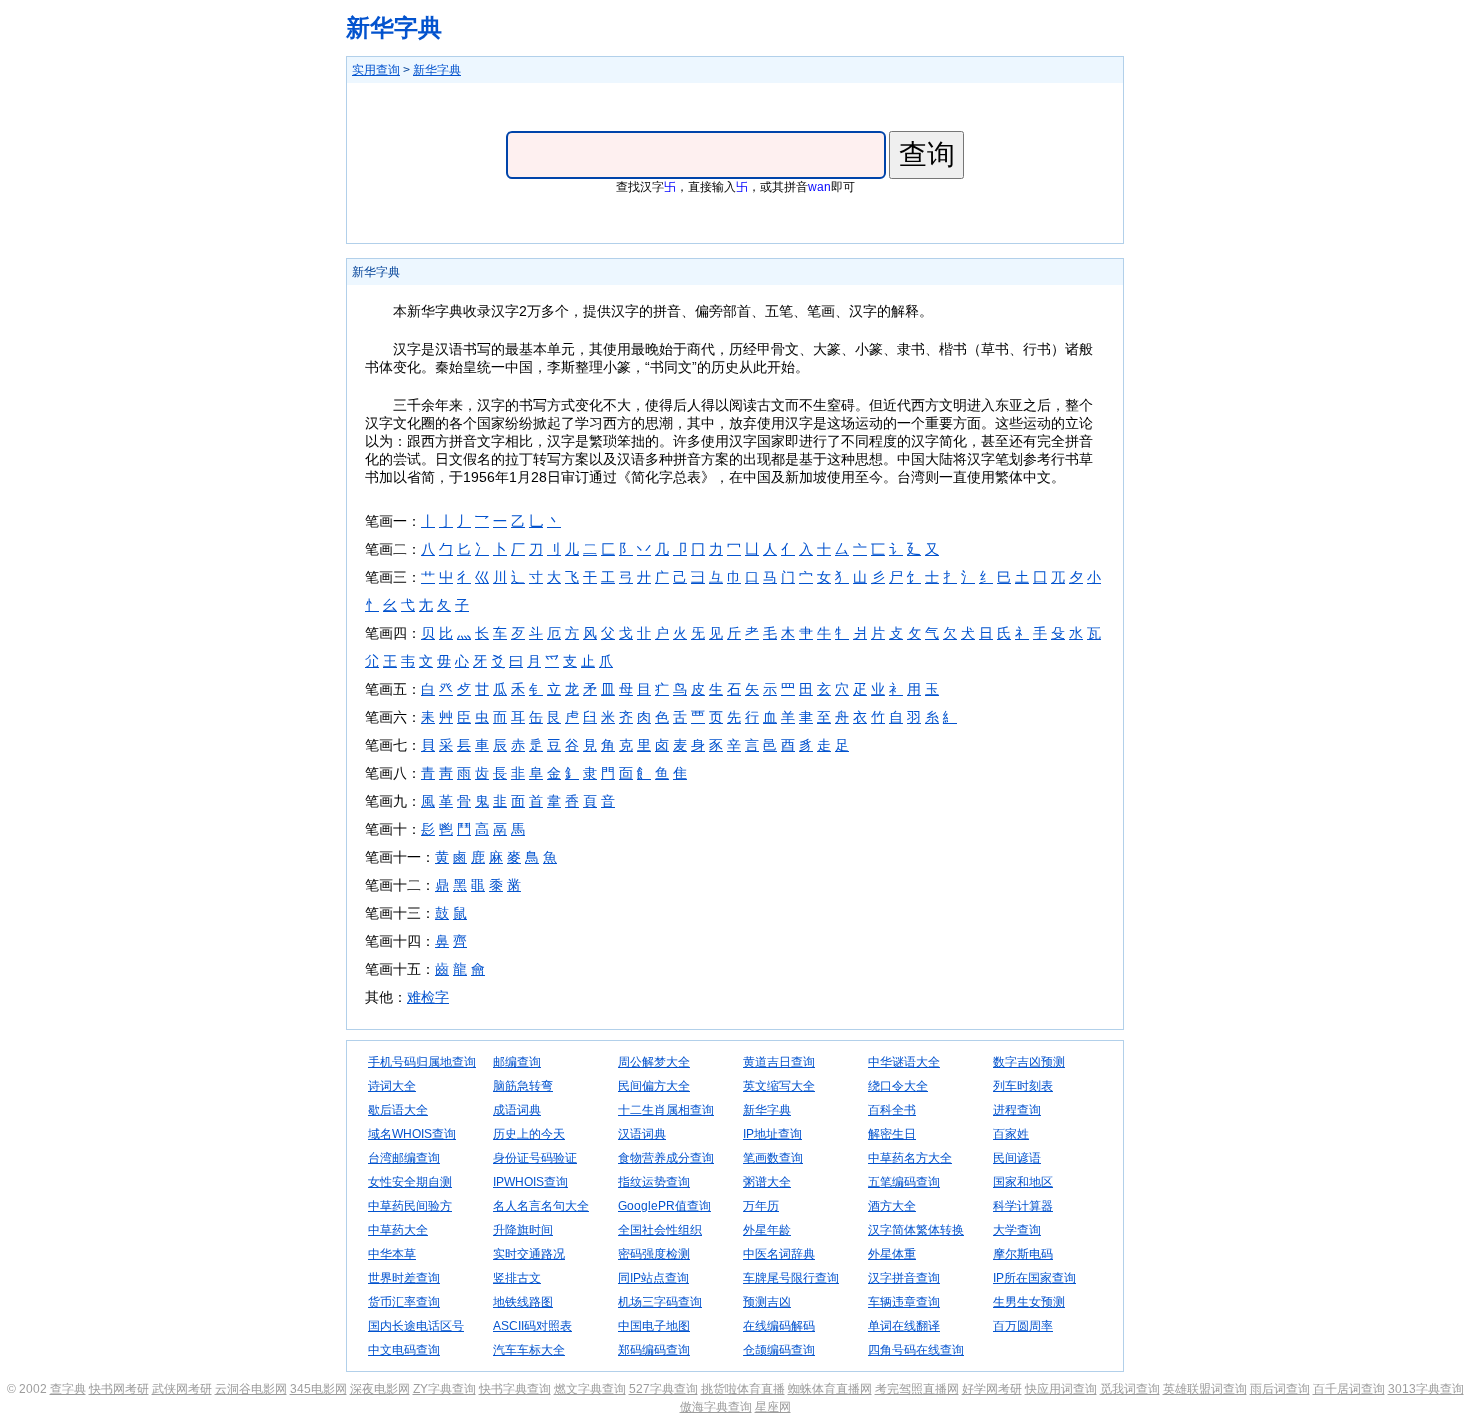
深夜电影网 (380, 1389)
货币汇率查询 (404, 1302)
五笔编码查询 (904, 1182)
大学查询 (1017, 1230)
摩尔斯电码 (1023, 1254)
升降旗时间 (523, 1230)
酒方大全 (892, 1206)
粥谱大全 (767, 1182)
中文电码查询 (404, 1350)
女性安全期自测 (410, 1182)
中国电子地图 (654, 1326)
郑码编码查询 (654, 1350)
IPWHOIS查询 (530, 1182)
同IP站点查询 (653, 1278)
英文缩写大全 (779, 1086)
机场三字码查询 (660, 1302)
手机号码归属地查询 (422, 1062)
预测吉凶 (767, 1302)
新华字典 (394, 27)
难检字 (428, 997)
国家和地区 (1023, 1182)
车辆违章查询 (904, 1302)
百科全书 (892, 1110)
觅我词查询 (1130, 1389)
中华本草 (392, 1254)
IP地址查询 (772, 1134)
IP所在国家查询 (1034, 1278)
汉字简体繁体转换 (916, 1230)
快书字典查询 (515, 1389)
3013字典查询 (1426, 1389)
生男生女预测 (1029, 1302)
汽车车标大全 (529, 1350)
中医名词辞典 (779, 1254)
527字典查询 (663, 1389)
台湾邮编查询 (404, 1158)
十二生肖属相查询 (666, 1110)
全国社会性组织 (660, 1230)
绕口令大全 (898, 1086)
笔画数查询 (773, 1158)
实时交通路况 (529, 1254)
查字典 (68, 1389)
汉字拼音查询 (904, 1278)
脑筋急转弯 (523, 1086)
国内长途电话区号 (416, 1326)
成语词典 (517, 1110)
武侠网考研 (182, 1389)
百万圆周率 (1023, 1326)
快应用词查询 (1061, 1389)
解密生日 (892, 1134)
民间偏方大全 (654, 1086)
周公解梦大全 (654, 1062)
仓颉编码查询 (779, 1350)
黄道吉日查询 (779, 1062)
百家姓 (1011, 1134)
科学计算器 (1023, 1206)
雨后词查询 (1280, 1389)
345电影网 (318, 1389)
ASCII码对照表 (532, 1326)
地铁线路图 (523, 1302)
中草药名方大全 (910, 1158)
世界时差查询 (404, 1278)
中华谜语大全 (904, 1062)
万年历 (761, 1206)
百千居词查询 (1349, 1389)
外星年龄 (767, 1230)
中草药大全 (398, 1230)
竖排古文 (517, 1278)
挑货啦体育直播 (743, 1389)
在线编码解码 (779, 1326)
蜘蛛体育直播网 (830, 1389)
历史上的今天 (529, 1134)
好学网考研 (992, 1389)
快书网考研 (119, 1389)
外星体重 (892, 1254)
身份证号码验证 (535, 1158)
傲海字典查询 (716, 1407)
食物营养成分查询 (666, 1158)
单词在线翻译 (904, 1326)
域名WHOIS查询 (412, 1134)
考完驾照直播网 (917, 1389)
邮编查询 (517, 1062)
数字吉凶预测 (1029, 1062)
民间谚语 (1017, 1158)
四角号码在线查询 (916, 1350)
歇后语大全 (398, 1110)
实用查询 (376, 70)
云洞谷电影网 (251, 1389)
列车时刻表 (1023, 1086)
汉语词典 (642, 1134)
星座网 (773, 1407)
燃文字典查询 (590, 1389)
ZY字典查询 (444, 1389)
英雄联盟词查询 (1205, 1389)
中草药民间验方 (410, 1206)
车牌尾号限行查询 (791, 1278)
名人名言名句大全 (541, 1206)
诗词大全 (392, 1086)
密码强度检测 (654, 1254)
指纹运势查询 (654, 1182)
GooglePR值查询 (664, 1206)
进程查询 (1017, 1110)
